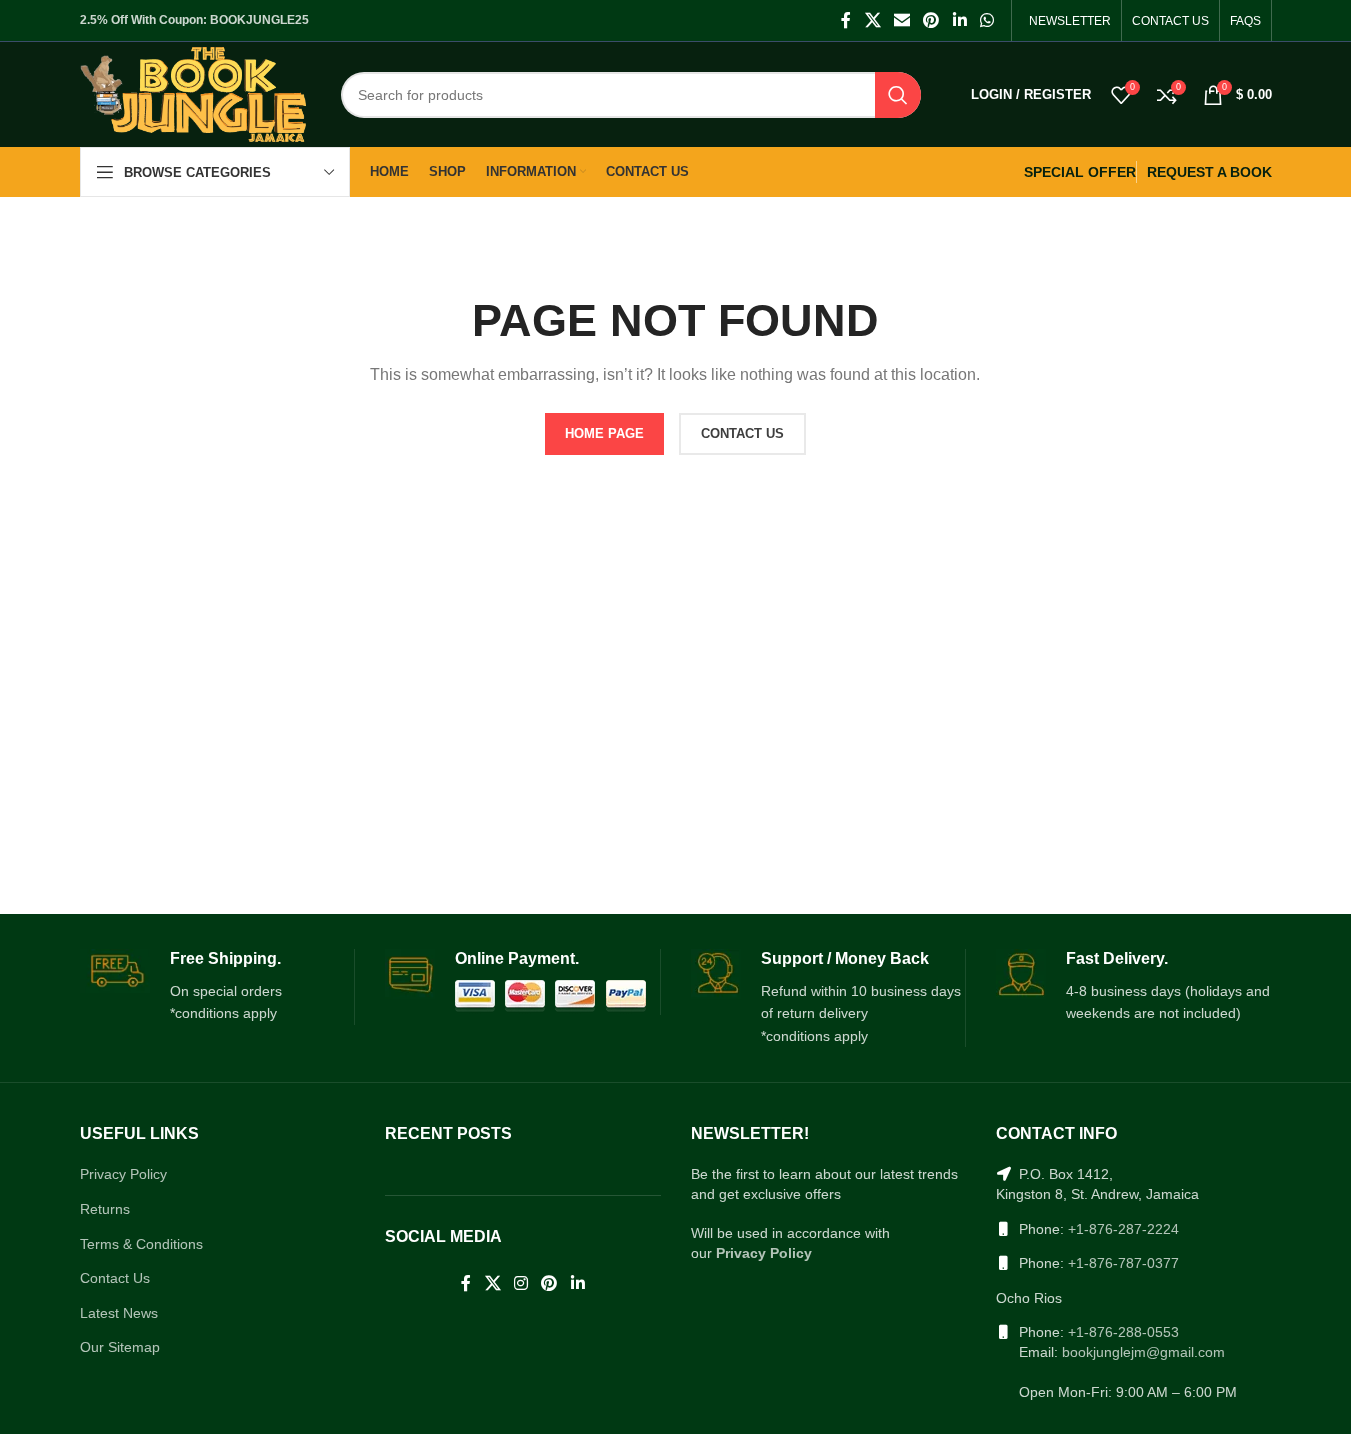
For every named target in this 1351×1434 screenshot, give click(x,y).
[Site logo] (193, 93)
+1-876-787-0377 (1123, 1263)
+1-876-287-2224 (1123, 1229)
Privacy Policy (123, 1174)
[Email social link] (901, 20)
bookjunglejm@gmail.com (1143, 1352)
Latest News (119, 1313)
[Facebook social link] (846, 20)
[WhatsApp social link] (986, 20)
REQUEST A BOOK (1209, 172)
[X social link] (872, 20)
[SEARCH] (898, 95)
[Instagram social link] (520, 1284)
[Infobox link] (217, 987)
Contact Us (115, 1278)
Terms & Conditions (141, 1244)
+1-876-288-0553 (1123, 1332)
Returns (105, 1209)
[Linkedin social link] (959, 20)
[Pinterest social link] (931, 20)
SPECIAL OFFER (1080, 172)
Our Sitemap (120, 1347)
